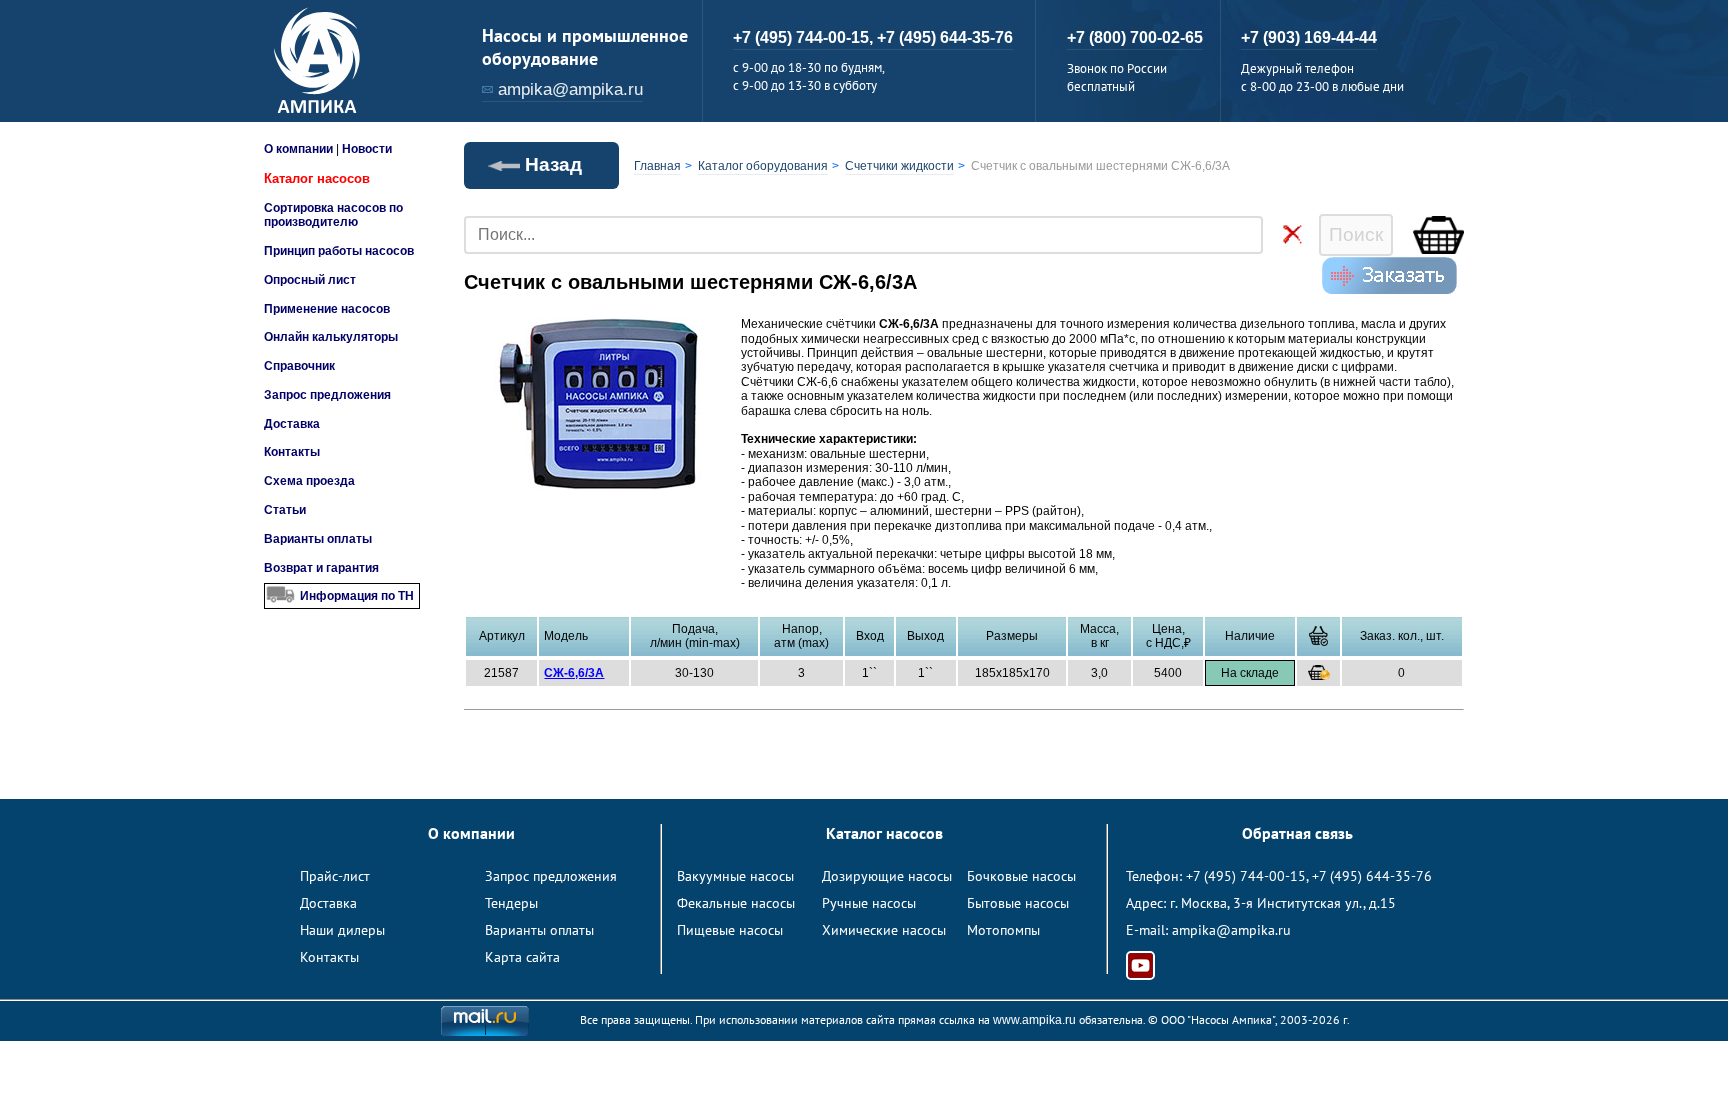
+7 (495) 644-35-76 (945, 37)
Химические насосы (884, 930)
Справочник (299, 366)
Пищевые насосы (730, 930)
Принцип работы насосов (339, 251)
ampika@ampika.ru (570, 89)
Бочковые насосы (1021, 876)
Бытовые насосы (1018, 903)
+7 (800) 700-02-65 (1135, 37)
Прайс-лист (335, 876)
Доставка (292, 424)
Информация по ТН (357, 596)
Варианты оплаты (318, 539)
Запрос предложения (327, 395)
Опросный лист (310, 280)
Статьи (285, 510)
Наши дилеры (342, 930)
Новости (367, 149)
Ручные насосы (869, 903)
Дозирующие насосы (887, 876)
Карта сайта (522, 957)
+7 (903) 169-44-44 (1309, 37)
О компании (298, 149)
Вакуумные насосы (735, 876)
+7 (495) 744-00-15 (1246, 876)
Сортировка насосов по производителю (333, 215)
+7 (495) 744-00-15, (805, 37)
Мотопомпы (1003, 930)
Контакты (292, 452)
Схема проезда (309, 481)
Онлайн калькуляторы (331, 337)
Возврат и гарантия (321, 568)
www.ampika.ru (1034, 1020)
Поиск (1356, 234)
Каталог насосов (317, 178)
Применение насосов (327, 309)
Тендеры (511, 903)
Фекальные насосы (736, 903)
